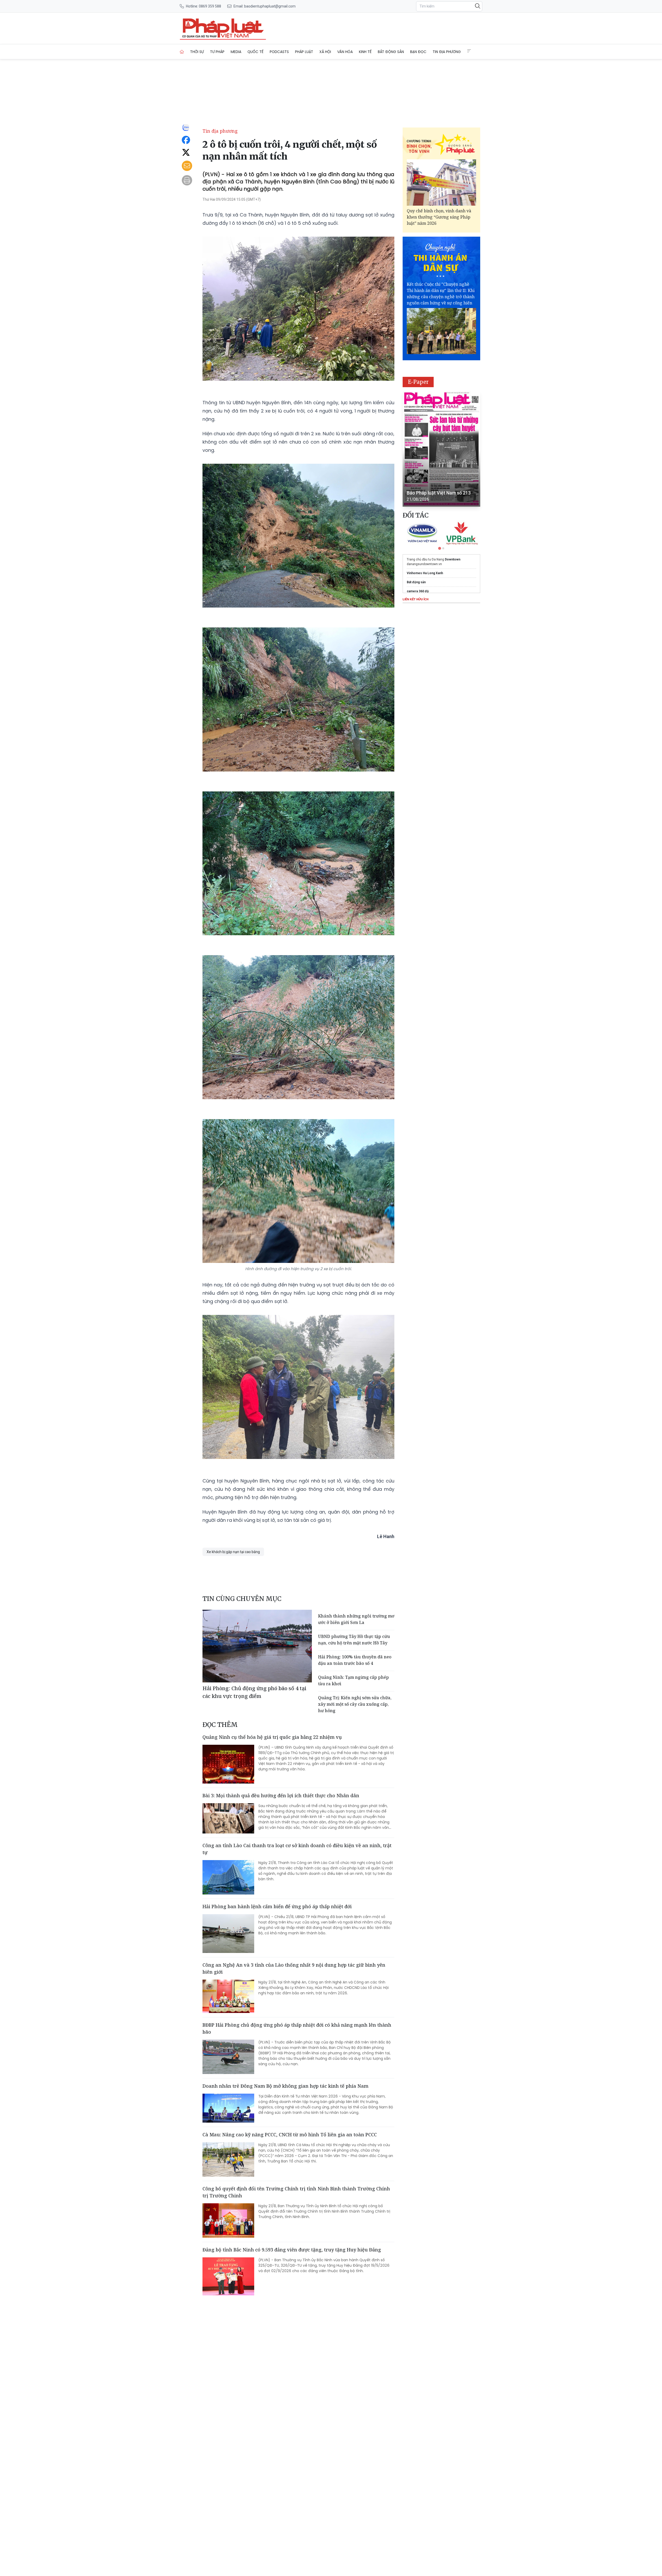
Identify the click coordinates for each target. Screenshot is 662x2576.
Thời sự (197, 52)
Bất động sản (391, 52)
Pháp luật (304, 52)
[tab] (440, 548)
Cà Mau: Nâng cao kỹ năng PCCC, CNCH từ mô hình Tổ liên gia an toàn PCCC (290, 2135)
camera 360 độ (418, 591)
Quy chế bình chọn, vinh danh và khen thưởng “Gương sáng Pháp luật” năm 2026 (439, 217)
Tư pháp (217, 52)
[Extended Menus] (469, 51)
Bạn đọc (418, 52)
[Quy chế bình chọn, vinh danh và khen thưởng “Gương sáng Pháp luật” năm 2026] (441, 182)
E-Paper (418, 382)
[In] (187, 180)
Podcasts (279, 52)
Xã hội (325, 52)
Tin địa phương (447, 52)
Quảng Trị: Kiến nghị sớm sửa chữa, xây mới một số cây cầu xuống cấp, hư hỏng (355, 1704)
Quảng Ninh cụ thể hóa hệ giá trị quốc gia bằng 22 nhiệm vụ (272, 1737)
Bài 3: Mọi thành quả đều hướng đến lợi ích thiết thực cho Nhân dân (281, 1795)
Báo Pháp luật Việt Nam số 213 (439, 493)
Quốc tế (255, 52)
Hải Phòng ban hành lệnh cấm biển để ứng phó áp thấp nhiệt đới (277, 1906)
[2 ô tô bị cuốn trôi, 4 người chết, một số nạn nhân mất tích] (223, 28)
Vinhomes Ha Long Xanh (425, 573)
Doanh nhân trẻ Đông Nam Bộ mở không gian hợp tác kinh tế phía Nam (285, 2086)
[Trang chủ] (182, 52)
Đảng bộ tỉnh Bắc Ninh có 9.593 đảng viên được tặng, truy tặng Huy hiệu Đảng (292, 2250)
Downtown (453, 559)
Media (236, 52)
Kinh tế (365, 52)
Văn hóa (345, 52)
